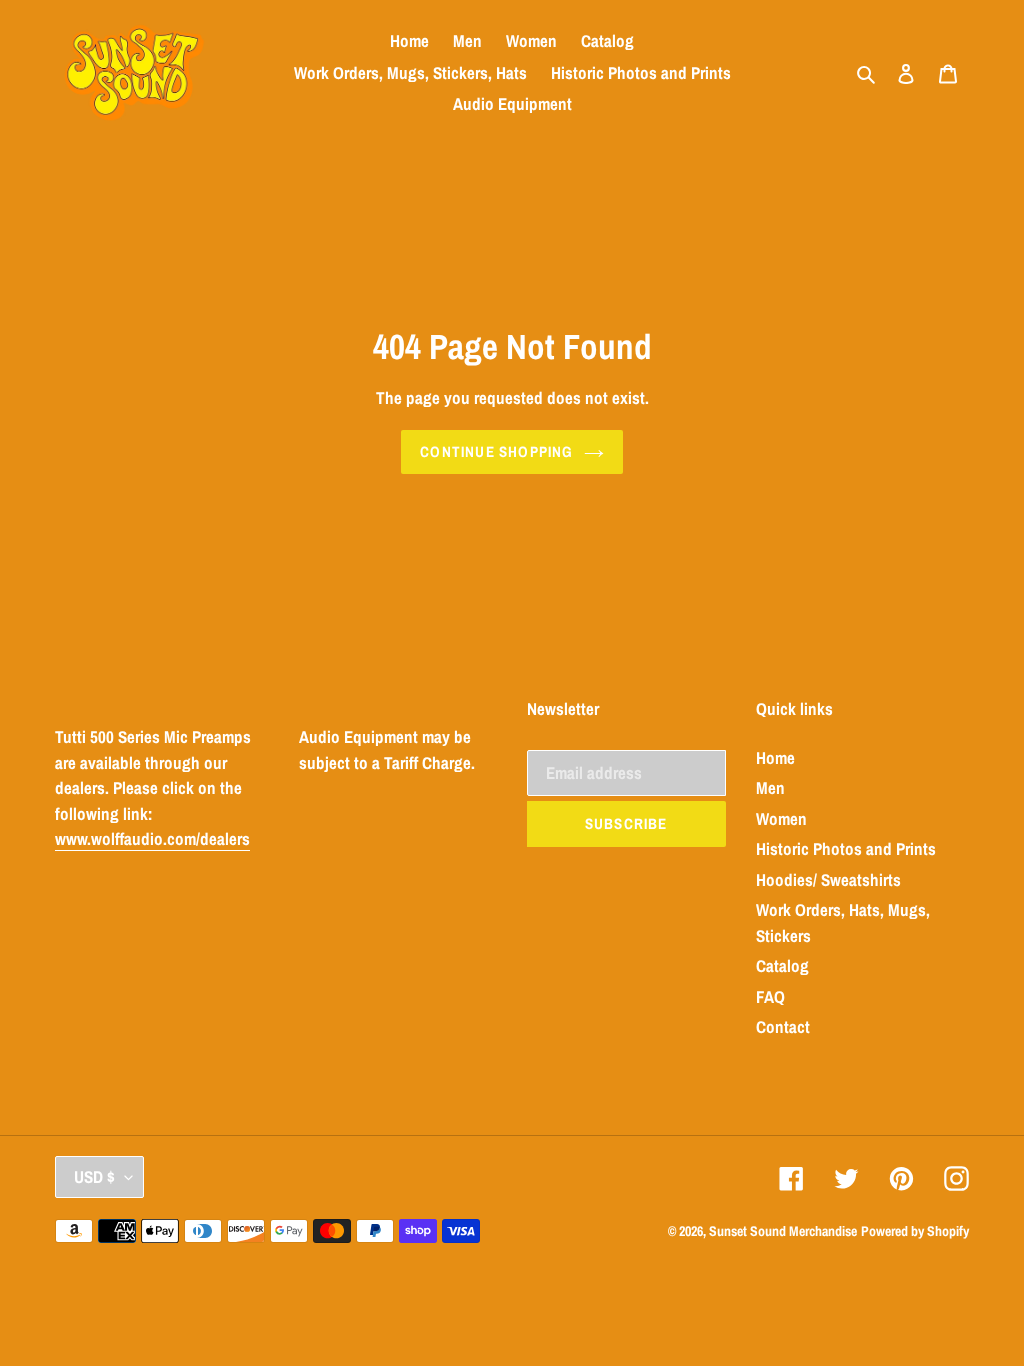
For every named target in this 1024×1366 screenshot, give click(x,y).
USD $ (94, 1176)
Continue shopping (496, 451)
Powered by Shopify (915, 1231)
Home (775, 757)
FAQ (770, 996)
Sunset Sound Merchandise (783, 1231)
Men (770, 787)
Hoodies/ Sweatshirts (828, 879)
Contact (783, 1026)
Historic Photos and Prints (846, 848)
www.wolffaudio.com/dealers (152, 838)
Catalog (782, 965)
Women (781, 818)
